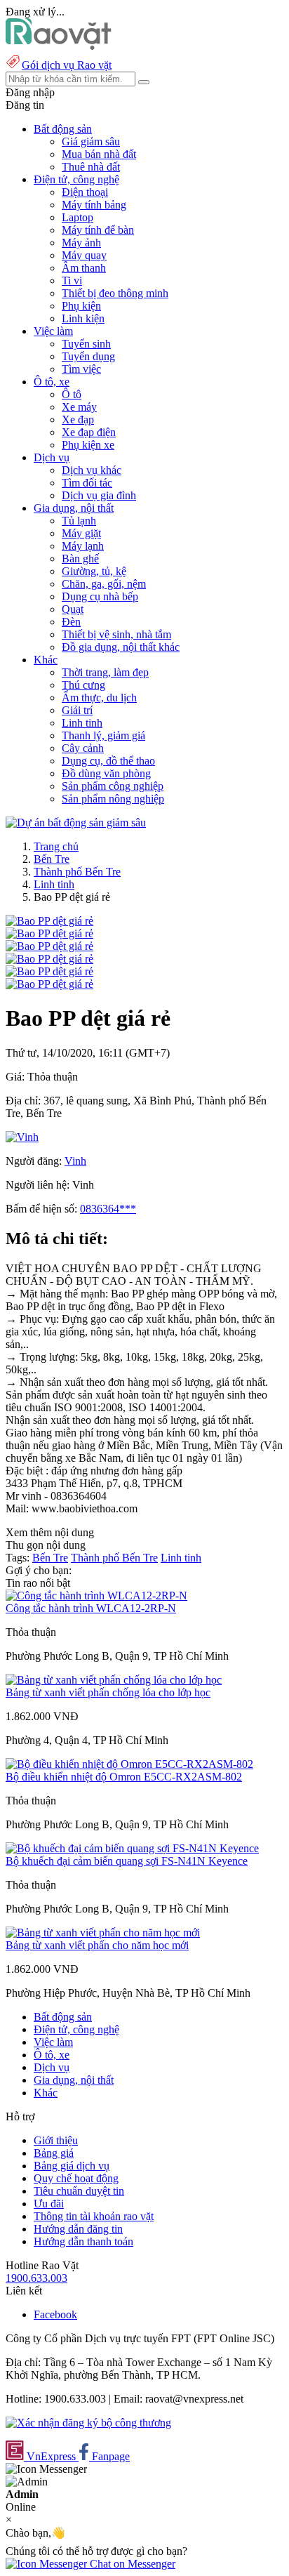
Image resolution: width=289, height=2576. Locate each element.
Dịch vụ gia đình (99, 495)
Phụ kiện (81, 306)
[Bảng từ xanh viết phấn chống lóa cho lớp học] (114, 1680)
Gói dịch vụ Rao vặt (67, 65)
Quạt (73, 609)
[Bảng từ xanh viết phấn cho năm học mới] (103, 1933)
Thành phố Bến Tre (77, 872)
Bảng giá (54, 2153)
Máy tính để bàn (98, 230)
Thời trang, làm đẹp (105, 672)
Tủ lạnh (79, 521)
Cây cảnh (83, 748)
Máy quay (84, 255)
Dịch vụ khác (92, 470)
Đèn (71, 622)
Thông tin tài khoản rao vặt (94, 2216)
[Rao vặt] (59, 46)
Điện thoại (85, 192)
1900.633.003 (36, 2278)
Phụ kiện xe (88, 445)
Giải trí (77, 710)
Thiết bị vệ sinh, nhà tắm (116, 634)
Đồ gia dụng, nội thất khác (121, 647)
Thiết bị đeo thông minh (115, 293)
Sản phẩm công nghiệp (113, 786)
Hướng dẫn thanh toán (83, 2241)
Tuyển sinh (86, 344)
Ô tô (72, 394)
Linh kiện (83, 318)
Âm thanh (84, 268)
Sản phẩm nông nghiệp (113, 799)
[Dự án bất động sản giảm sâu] (76, 823)
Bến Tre (52, 859)
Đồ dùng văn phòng (106, 773)
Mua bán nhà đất (99, 154)
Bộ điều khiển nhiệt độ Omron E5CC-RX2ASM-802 (124, 1777)
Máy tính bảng (94, 205)
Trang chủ (56, 846)
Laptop (78, 217)
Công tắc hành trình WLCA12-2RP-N (91, 1608)
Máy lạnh (83, 546)
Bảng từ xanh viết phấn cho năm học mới (97, 1945)
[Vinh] (22, 1137)
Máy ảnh (81, 243)
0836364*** (108, 1209)
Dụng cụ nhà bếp (100, 596)
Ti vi (72, 280)
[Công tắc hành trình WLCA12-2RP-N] (96, 1596)
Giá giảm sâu (91, 141)
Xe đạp (78, 420)
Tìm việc (81, 369)
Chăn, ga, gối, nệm (104, 584)
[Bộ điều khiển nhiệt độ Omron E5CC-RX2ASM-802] (129, 1764)
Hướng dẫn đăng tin (78, 2229)
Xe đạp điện (89, 432)
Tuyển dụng (88, 356)
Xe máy (79, 407)
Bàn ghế (80, 559)
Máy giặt (81, 533)
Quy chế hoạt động (76, 2178)
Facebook (55, 2314)
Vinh (75, 1161)
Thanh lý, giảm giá (103, 735)
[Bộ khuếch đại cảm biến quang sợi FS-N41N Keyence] (132, 1848)
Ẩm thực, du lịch (99, 698)
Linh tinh (82, 723)
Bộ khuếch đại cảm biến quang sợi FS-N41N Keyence (127, 1861)
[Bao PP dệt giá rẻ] (49, 921)
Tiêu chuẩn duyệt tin (79, 2191)
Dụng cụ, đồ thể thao (108, 761)
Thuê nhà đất (91, 167)
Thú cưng (83, 685)
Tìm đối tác (87, 483)
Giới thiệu (56, 2140)
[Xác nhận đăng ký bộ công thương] (88, 2423)
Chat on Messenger (131, 2564)
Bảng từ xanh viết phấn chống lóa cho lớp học (108, 1692)
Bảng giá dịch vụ (72, 2166)
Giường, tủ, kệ (94, 571)
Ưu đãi (49, 2204)
